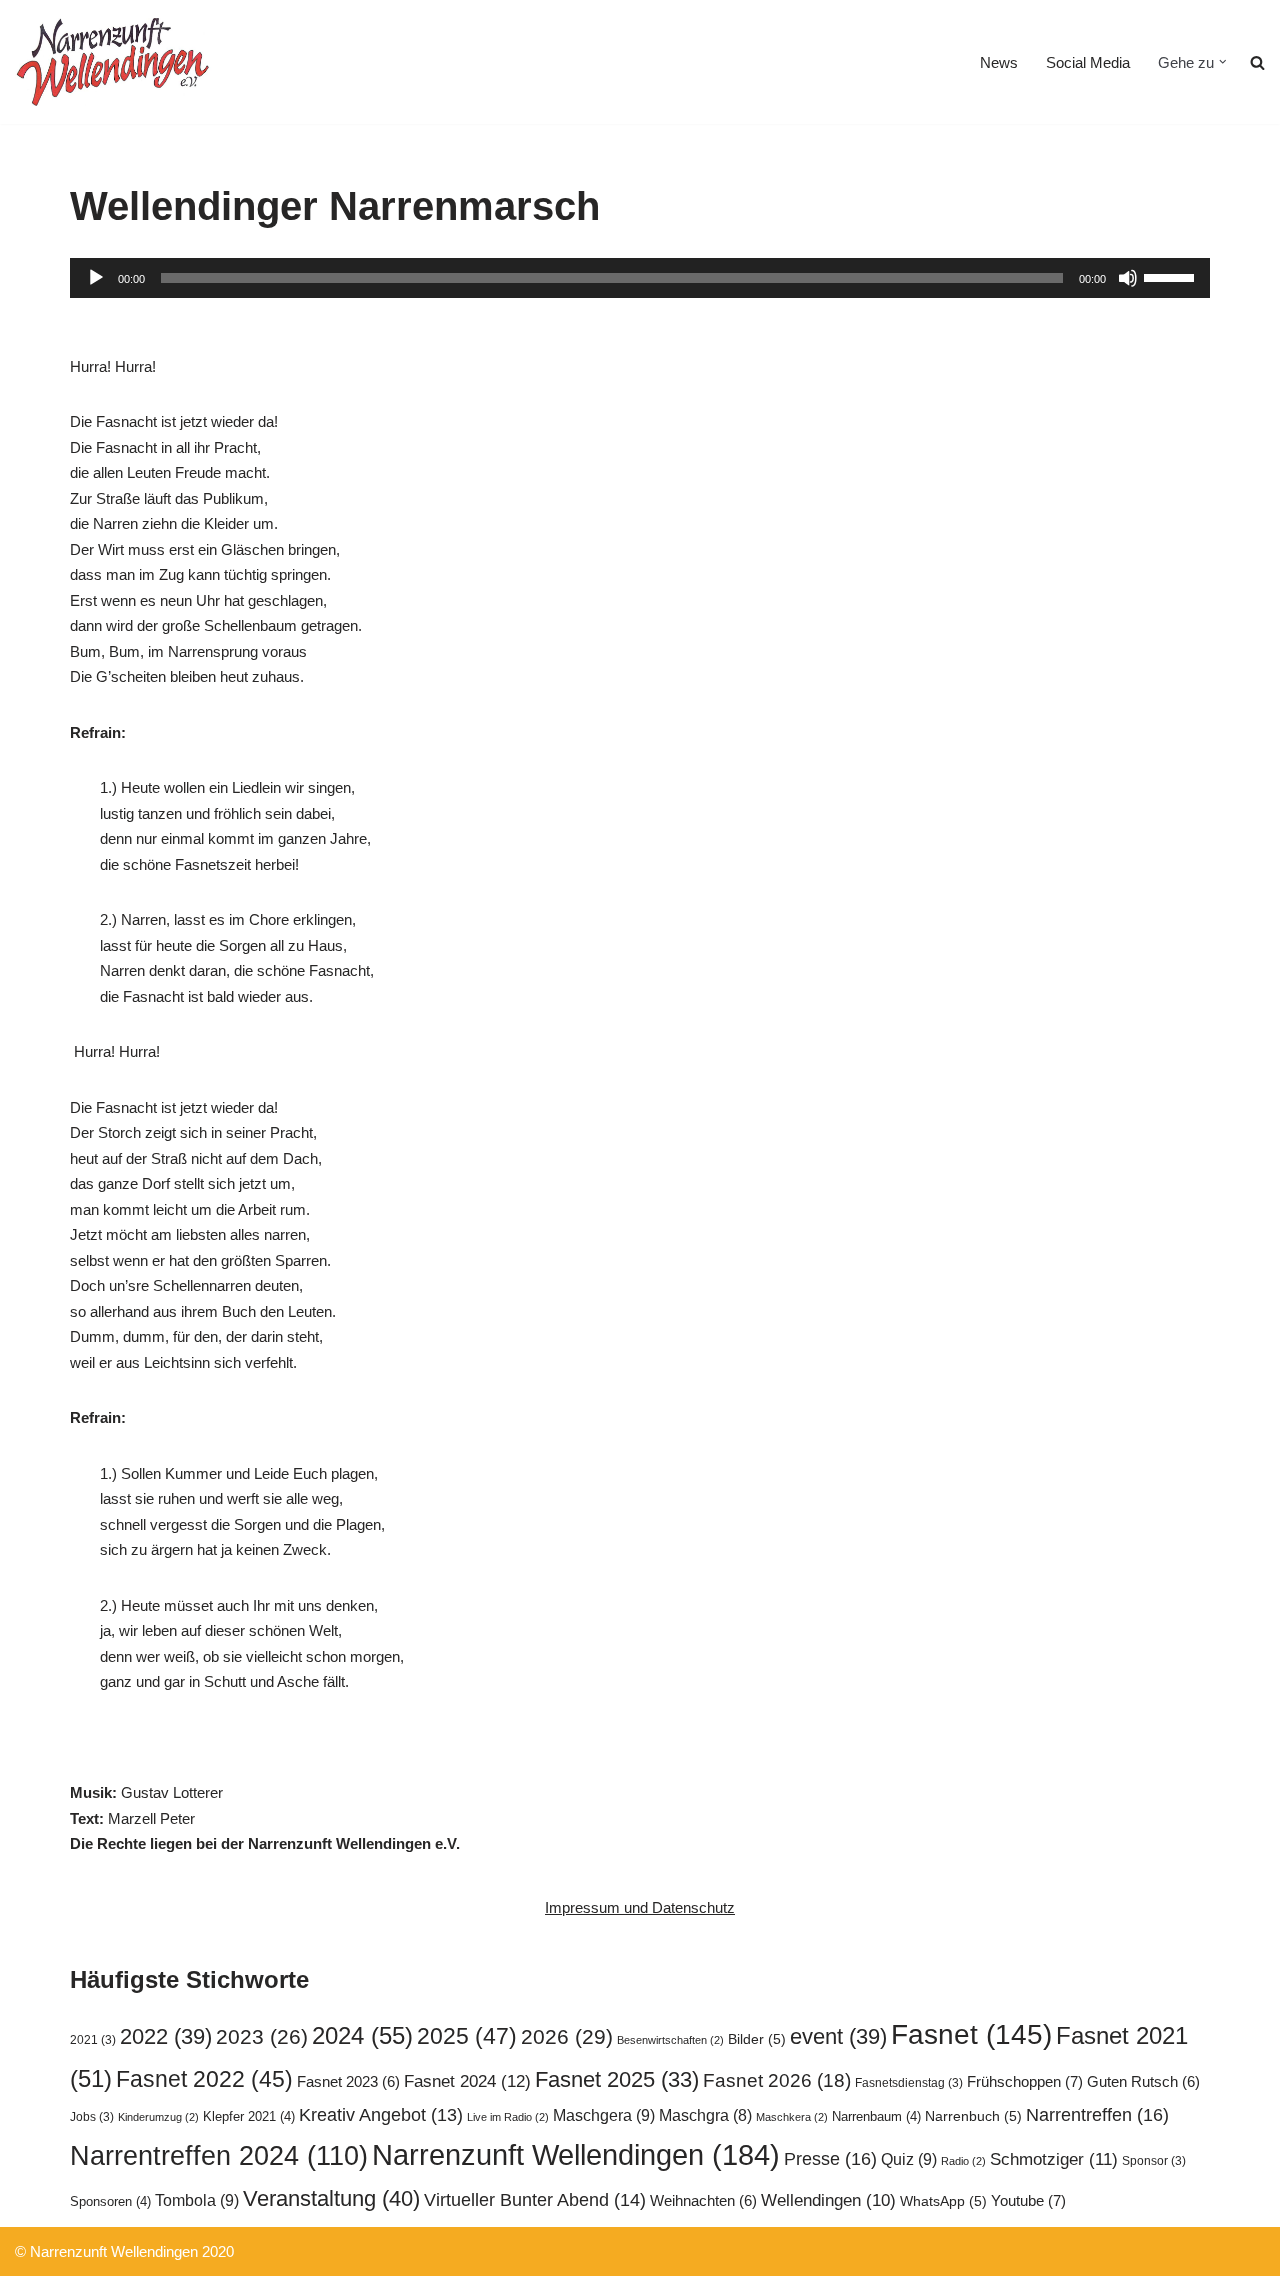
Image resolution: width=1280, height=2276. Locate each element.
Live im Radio (508, 2117)
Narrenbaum (876, 2116)
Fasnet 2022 (204, 2079)
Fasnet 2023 (348, 2082)
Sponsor (1154, 2161)
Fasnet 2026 (777, 2080)
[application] (640, 278)
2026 (567, 2036)
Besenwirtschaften (670, 2040)
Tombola (197, 2200)
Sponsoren (110, 2201)
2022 (166, 2036)
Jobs (92, 2117)
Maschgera (604, 2115)
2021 (93, 2040)
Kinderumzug (158, 2117)
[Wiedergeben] (96, 278)
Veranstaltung (331, 2198)
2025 (467, 2036)
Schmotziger (1054, 2159)
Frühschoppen (1025, 2081)
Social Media (1088, 62)
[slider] (1172, 276)
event (838, 2036)
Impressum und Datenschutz (640, 1907)
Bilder (757, 2039)
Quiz (909, 2159)
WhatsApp (943, 2201)
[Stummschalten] (1128, 278)
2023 (262, 2036)
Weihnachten (703, 2201)
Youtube (1028, 2200)
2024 (362, 2035)
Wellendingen (828, 2200)
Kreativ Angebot (381, 2115)
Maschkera (792, 2117)
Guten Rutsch (1143, 2082)
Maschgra (705, 2115)
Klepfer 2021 (249, 2116)
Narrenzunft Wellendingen (576, 2154)
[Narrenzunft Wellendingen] (115, 62)
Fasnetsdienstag (909, 2083)
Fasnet (971, 2034)
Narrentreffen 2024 (219, 2156)
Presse (830, 2158)
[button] (1223, 62)
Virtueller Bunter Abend (535, 2200)
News (999, 62)
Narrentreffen (1097, 2114)
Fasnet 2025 (617, 2079)
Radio (963, 2161)
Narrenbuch (973, 2116)
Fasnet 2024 (467, 2081)
